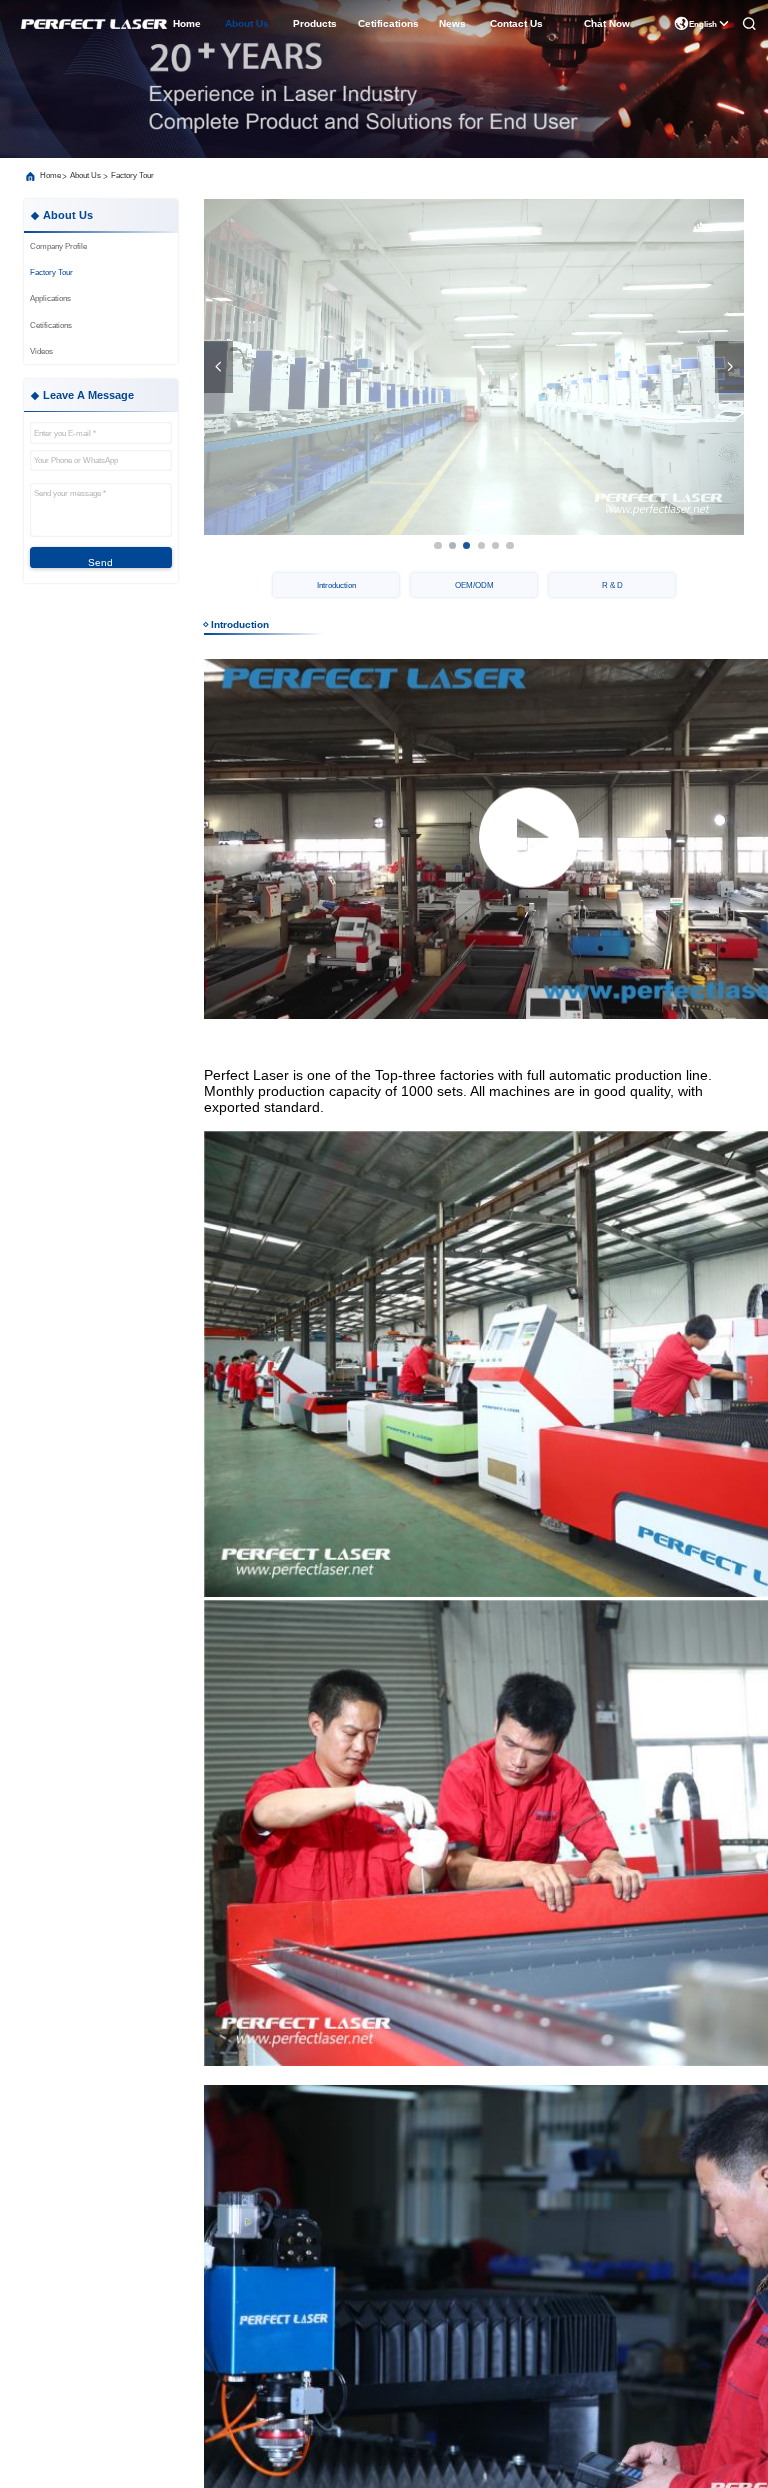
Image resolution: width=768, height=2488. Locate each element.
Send (100, 562)
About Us (85, 175)
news (452, 23)
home (187, 23)
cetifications (388, 23)
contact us (516, 23)
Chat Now (607, 23)
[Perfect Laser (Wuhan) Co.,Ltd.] (92, 24)
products (315, 23)
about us (247, 23)
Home (50, 175)
